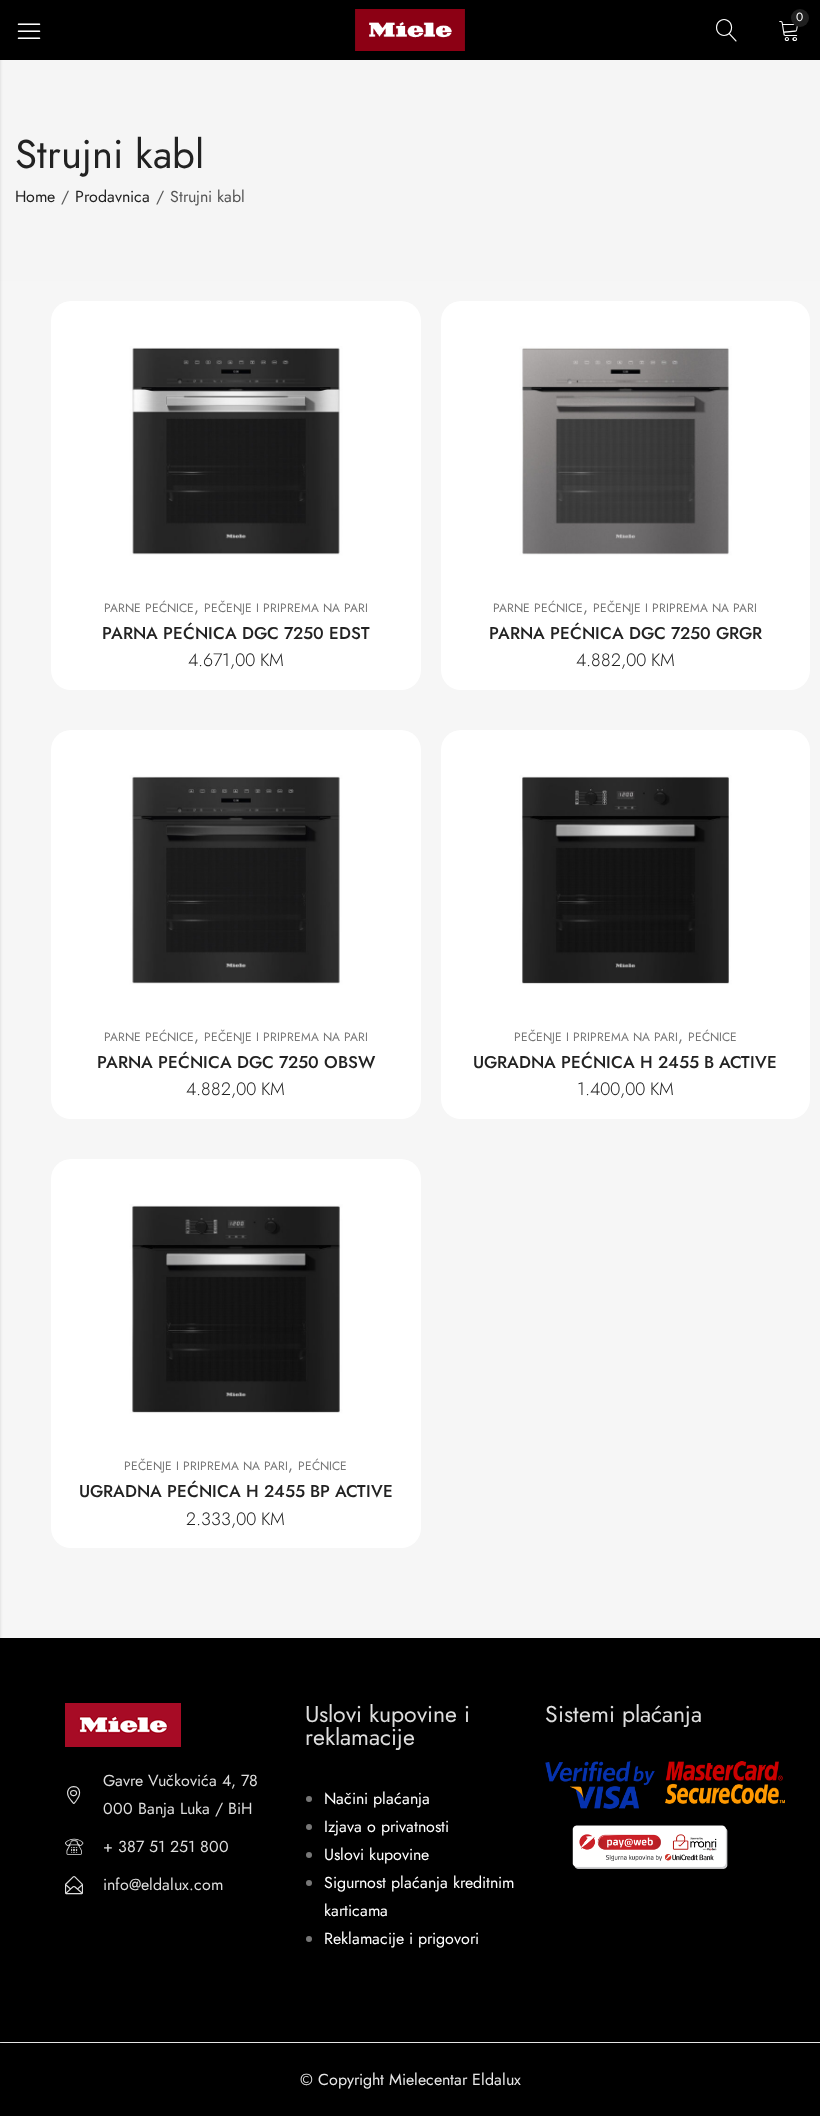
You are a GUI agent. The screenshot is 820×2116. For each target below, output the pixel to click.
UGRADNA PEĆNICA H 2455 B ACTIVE (625, 1062)
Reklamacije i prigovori (401, 1938)
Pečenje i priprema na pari (286, 608)
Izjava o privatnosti (386, 1826)
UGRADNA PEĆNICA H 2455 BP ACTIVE (236, 1491)
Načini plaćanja (377, 1798)
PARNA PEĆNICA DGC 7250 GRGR (625, 633)
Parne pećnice (149, 608)
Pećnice (712, 1037)
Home (35, 196)
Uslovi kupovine (376, 1854)
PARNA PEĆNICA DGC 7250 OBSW (236, 1062)
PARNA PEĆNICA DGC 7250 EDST (236, 633)
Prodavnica (112, 196)
